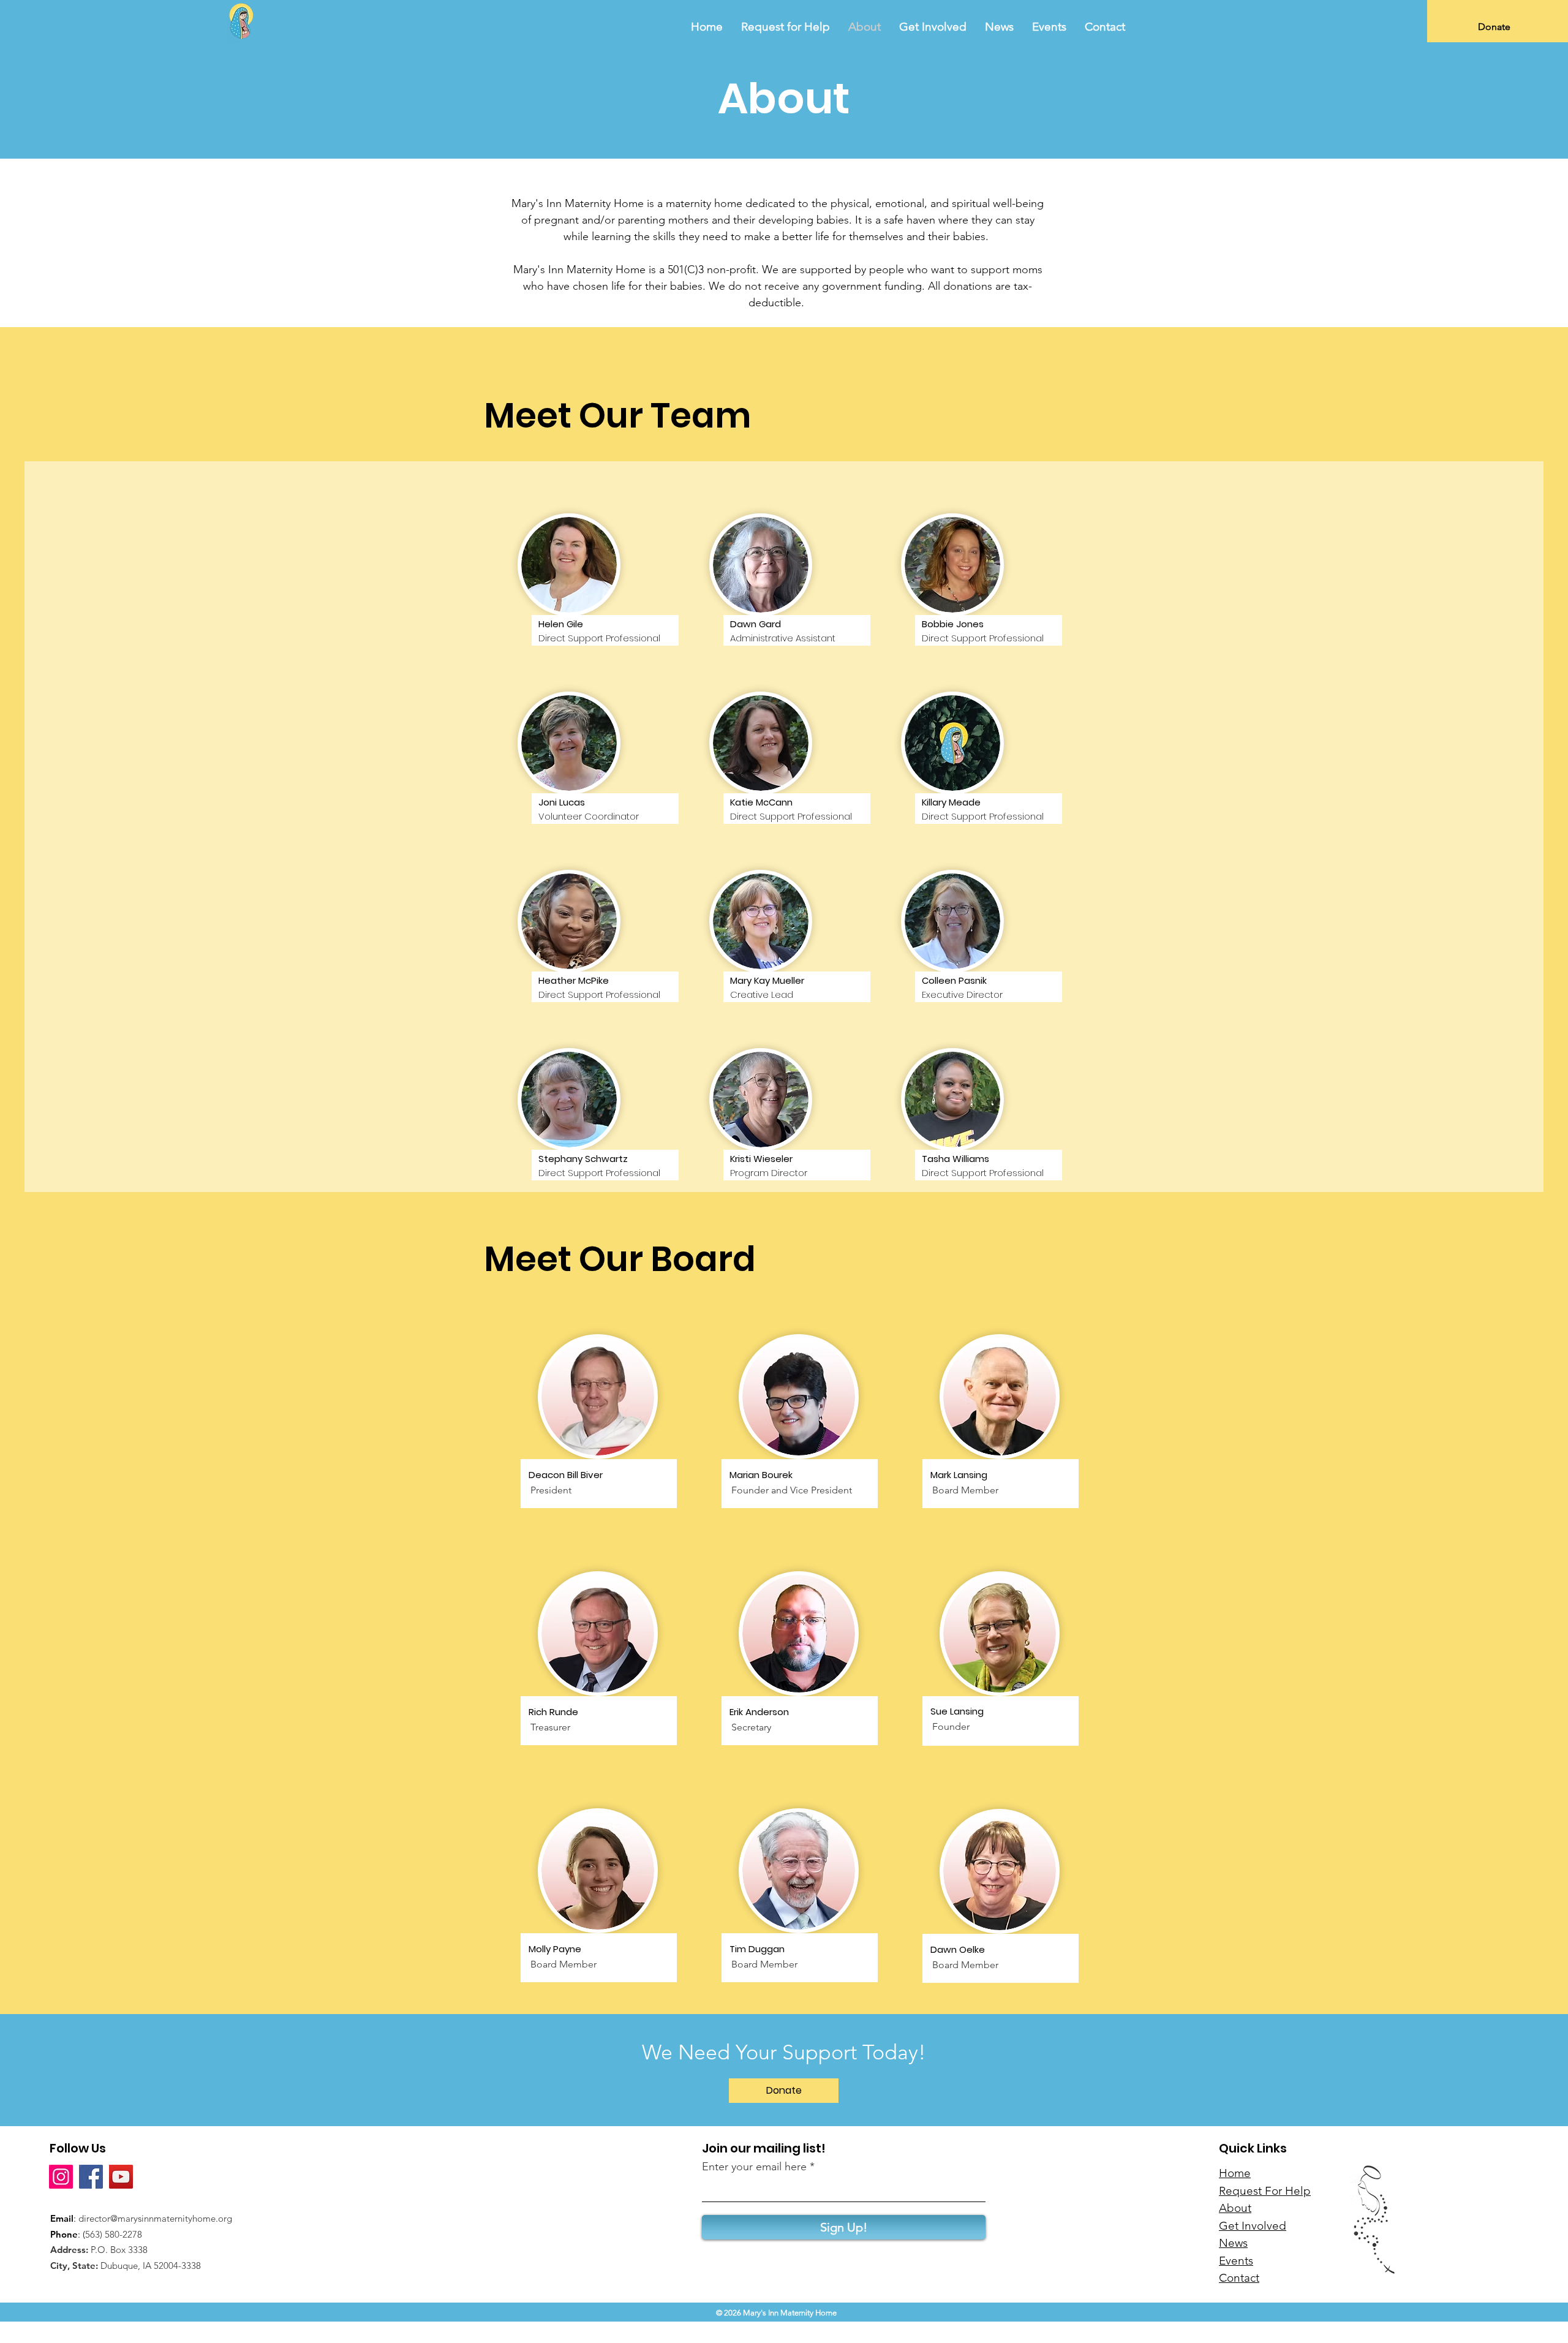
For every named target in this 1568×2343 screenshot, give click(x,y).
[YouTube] (121, 2177)
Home (1235, 2173)
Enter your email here (754, 2167)
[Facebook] (91, 2177)
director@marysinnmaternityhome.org (155, 2218)
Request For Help (1265, 2191)
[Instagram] (61, 2177)
